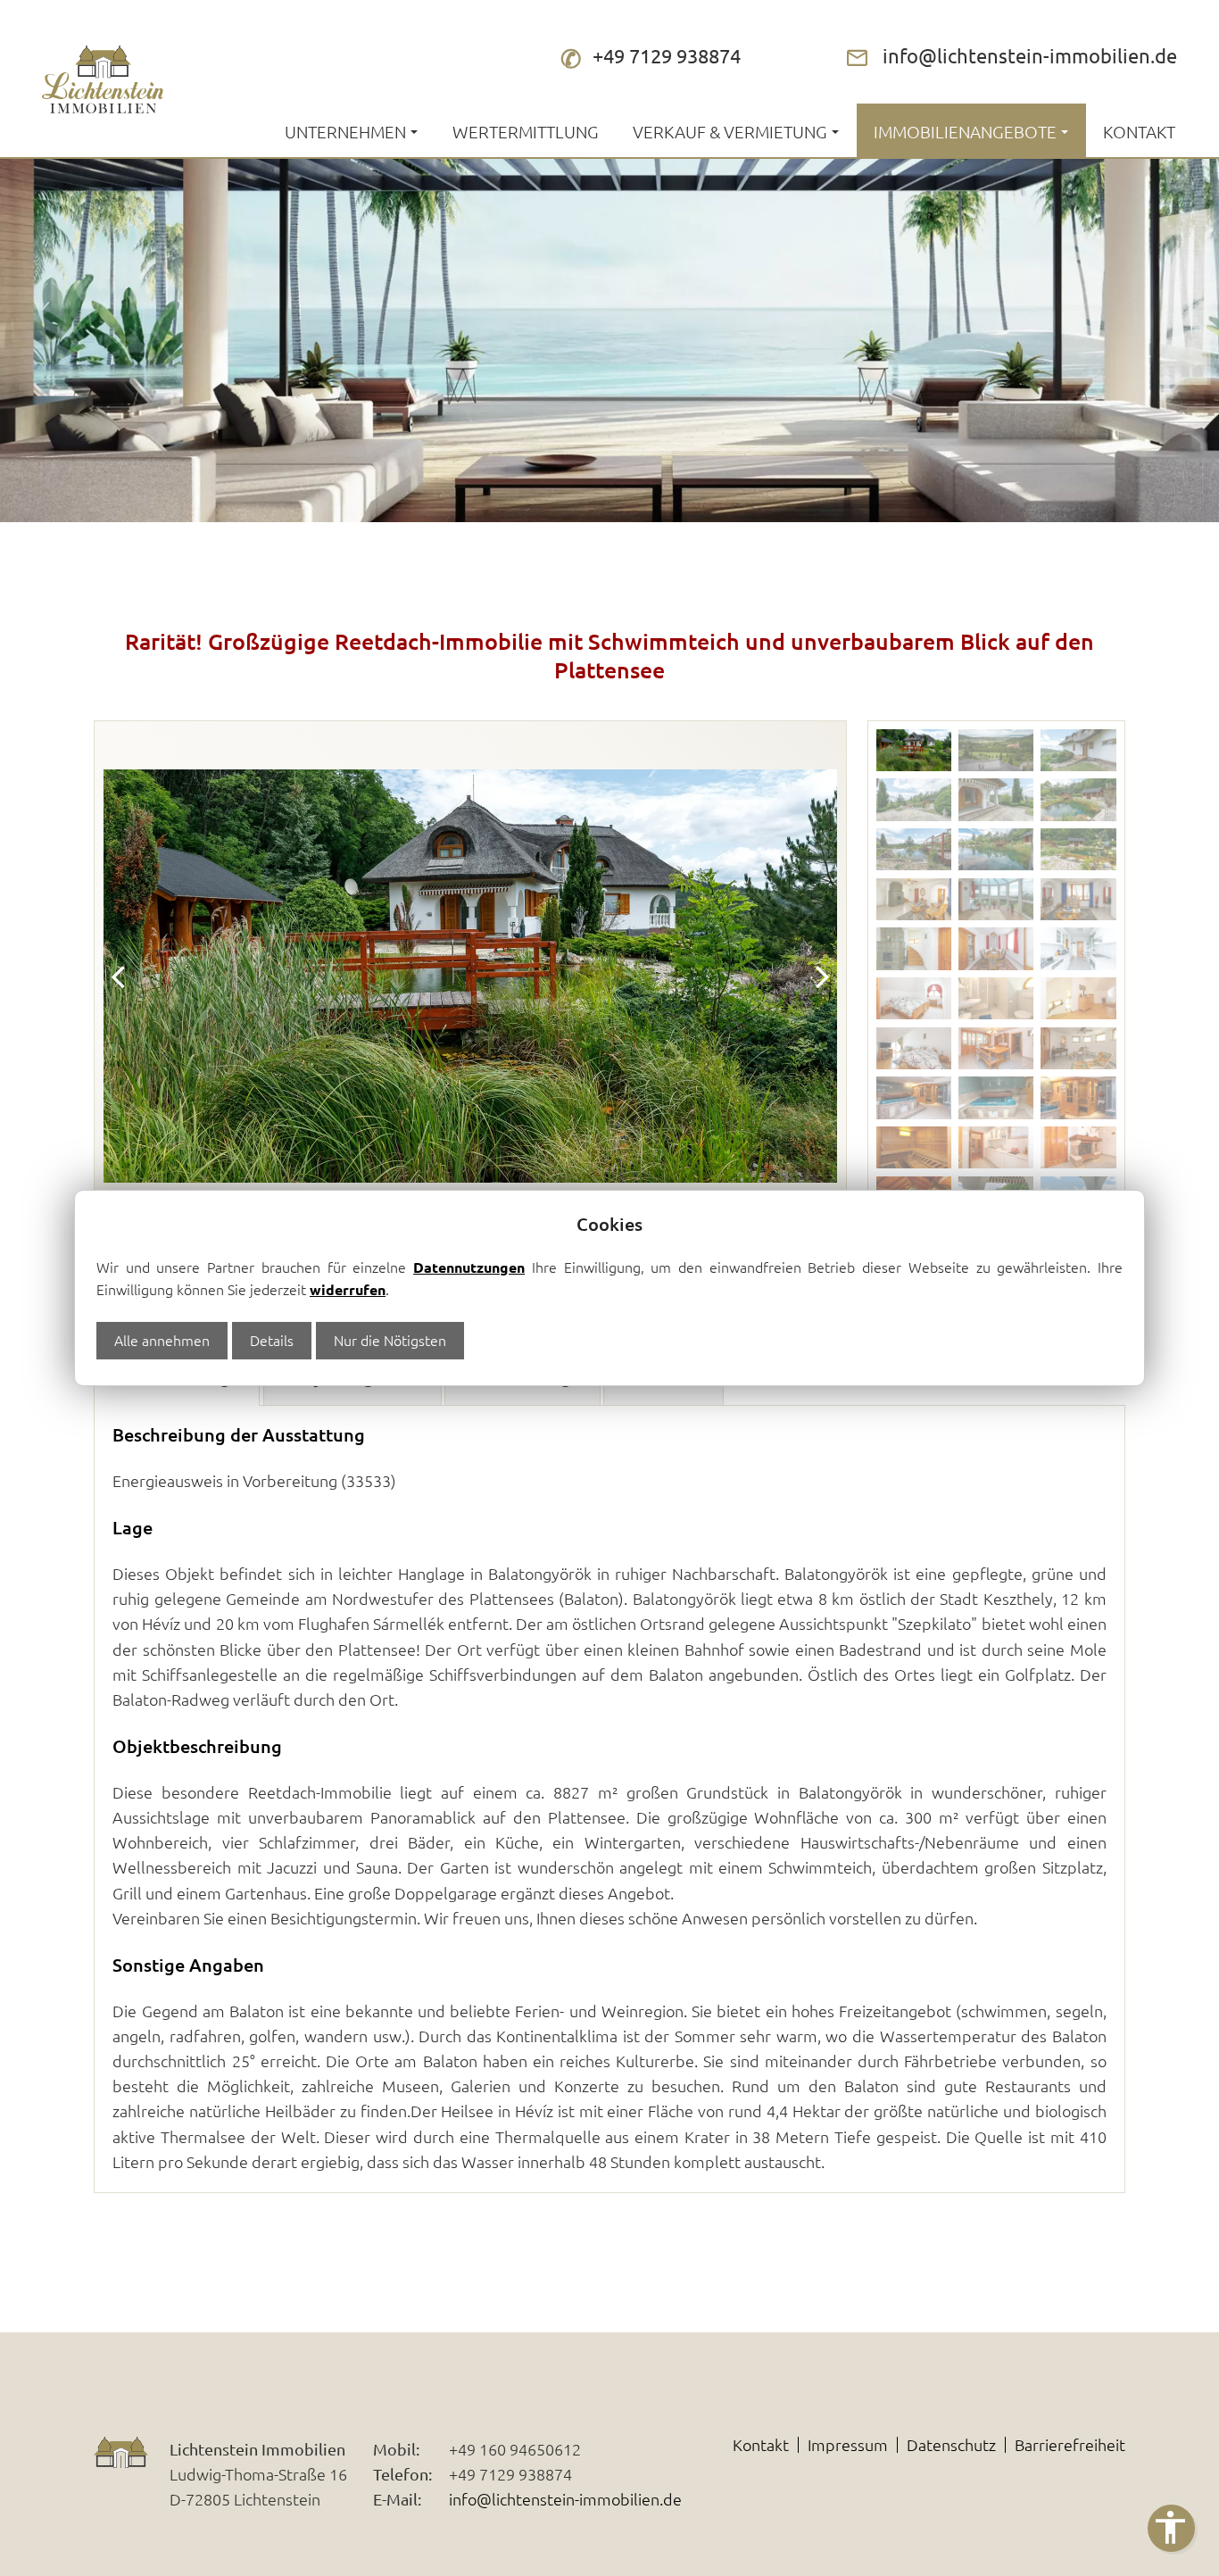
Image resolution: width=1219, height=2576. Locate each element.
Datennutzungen (469, 1267)
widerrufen (348, 1289)
